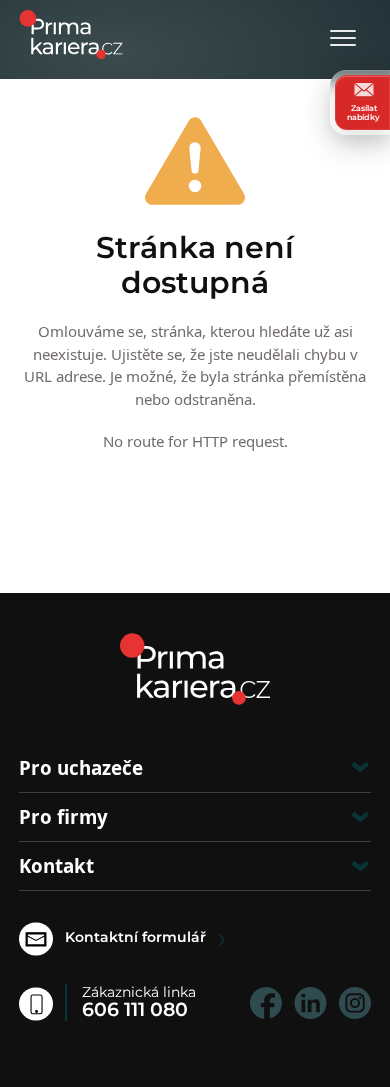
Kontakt (56, 865)
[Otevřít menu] (343, 39)
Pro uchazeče (81, 767)
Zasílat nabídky (363, 112)
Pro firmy (63, 816)
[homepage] (195, 669)
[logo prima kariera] (71, 32)
